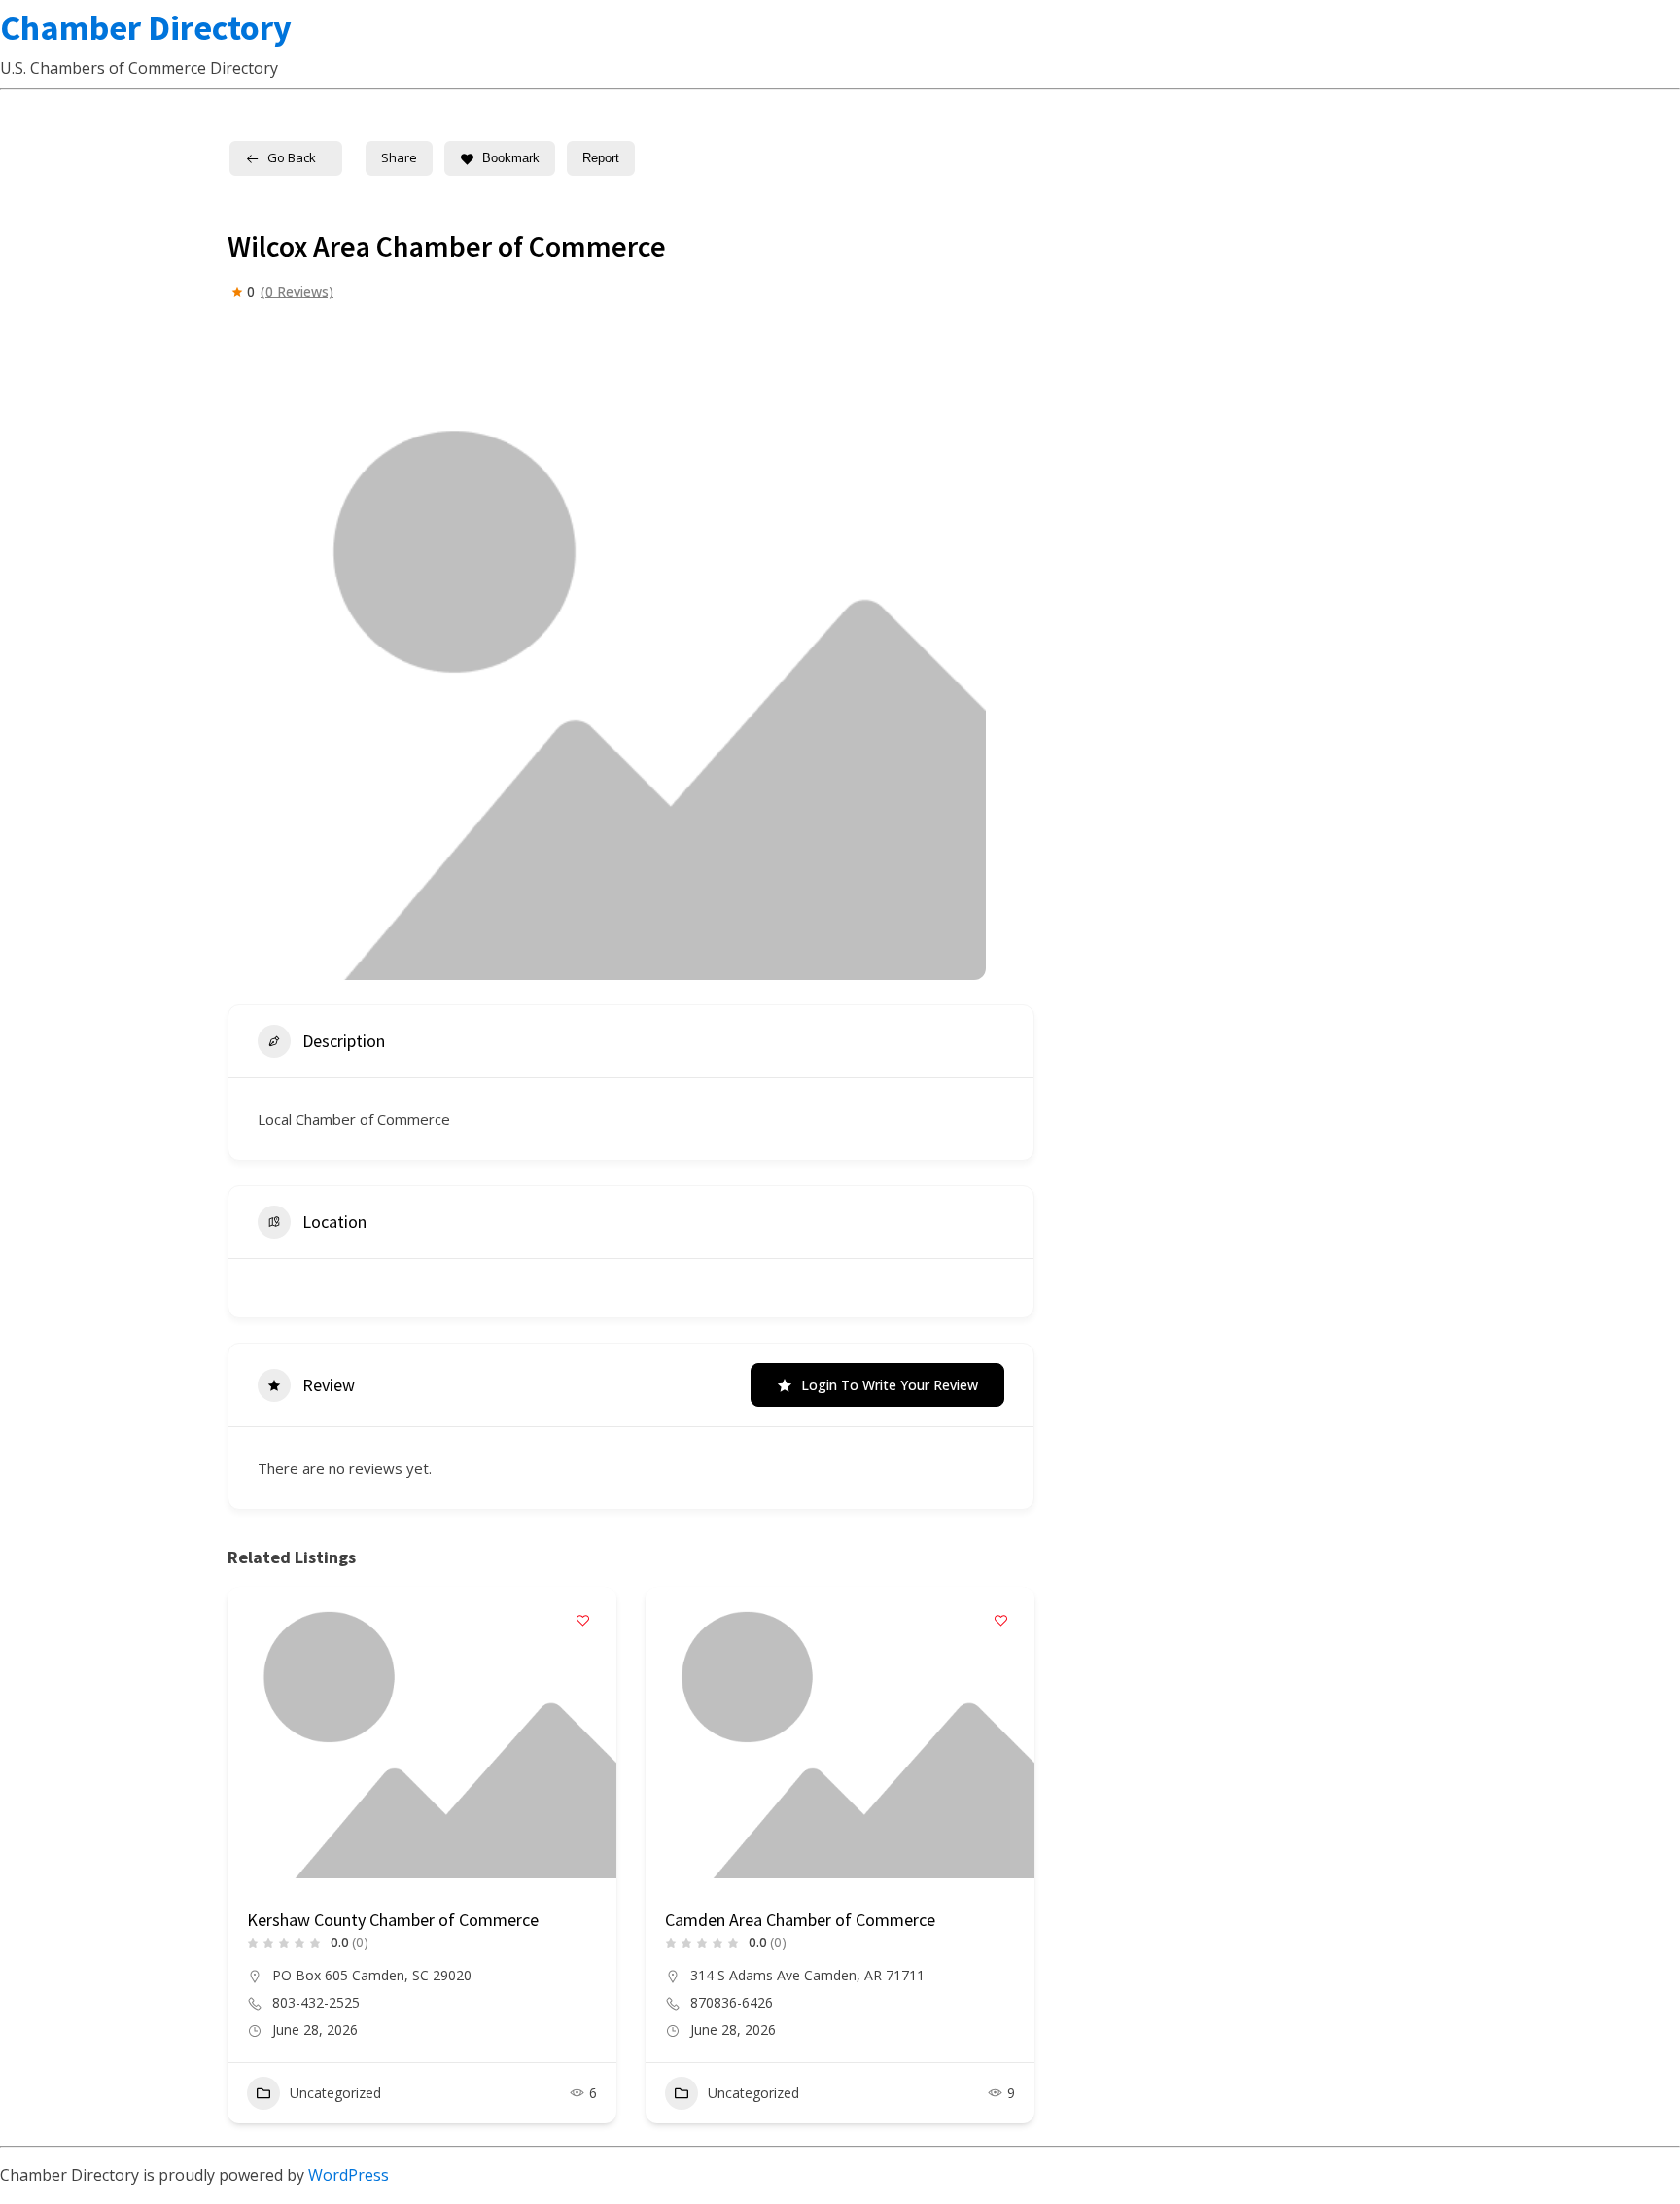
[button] (242, 1862)
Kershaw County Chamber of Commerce (393, 1920)
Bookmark (511, 158)
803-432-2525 (316, 2003)
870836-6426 (732, 2003)
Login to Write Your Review (890, 1385)
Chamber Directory (146, 28)
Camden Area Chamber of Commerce (800, 1920)
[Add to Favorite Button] (582, 1621)
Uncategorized (335, 2093)
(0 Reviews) (297, 292)
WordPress (349, 2175)
